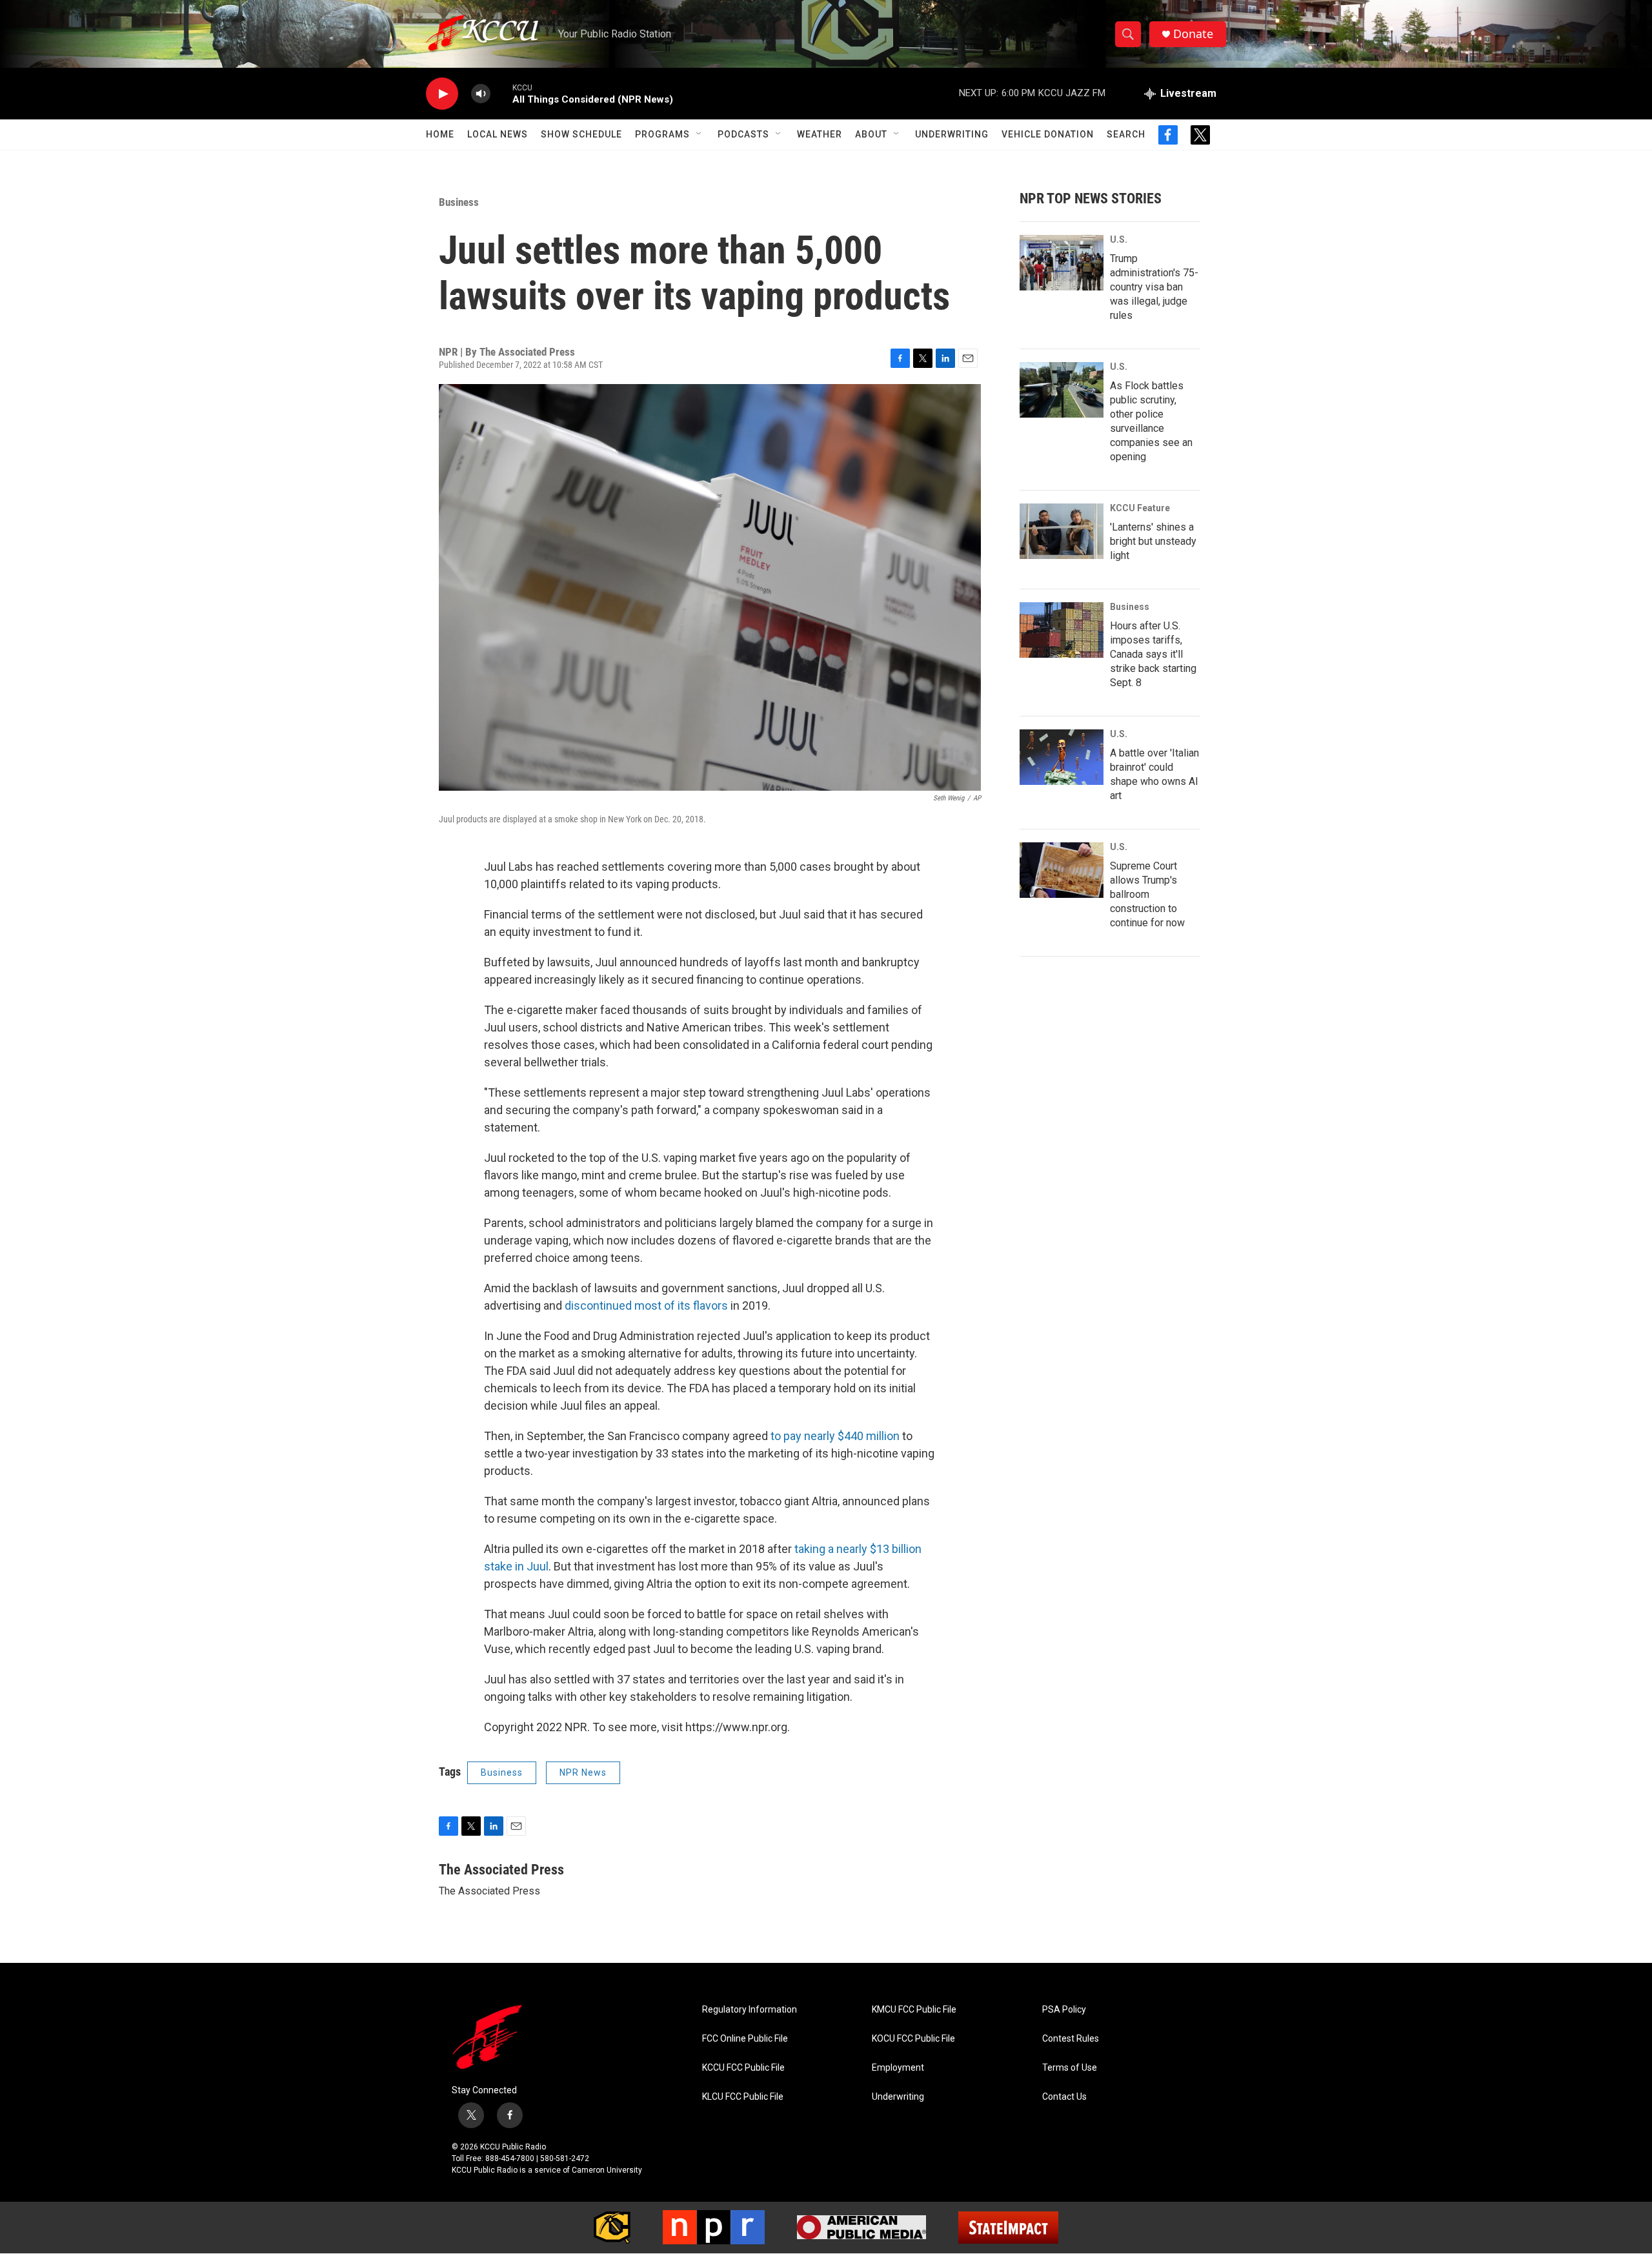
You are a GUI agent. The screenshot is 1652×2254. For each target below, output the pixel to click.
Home (440, 134)
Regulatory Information (750, 2010)
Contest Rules (1071, 2039)
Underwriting (952, 134)
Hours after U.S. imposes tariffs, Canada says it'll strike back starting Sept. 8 (1153, 654)
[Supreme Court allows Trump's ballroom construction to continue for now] (1062, 870)
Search (1126, 134)
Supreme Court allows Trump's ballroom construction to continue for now (1147, 894)
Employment (898, 2068)
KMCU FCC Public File (914, 2010)
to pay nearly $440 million (835, 1436)
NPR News (583, 1772)
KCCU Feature (1140, 508)
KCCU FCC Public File (743, 2068)
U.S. (1119, 239)
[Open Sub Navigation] (700, 134)
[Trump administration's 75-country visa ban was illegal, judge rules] (1062, 263)
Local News (498, 134)
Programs (662, 134)
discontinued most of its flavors (646, 1305)
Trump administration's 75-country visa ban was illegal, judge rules (1154, 287)
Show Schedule (581, 134)
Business (459, 202)
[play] (442, 94)
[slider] (501, 93)
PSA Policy (1064, 2010)
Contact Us (1064, 2097)
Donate (1193, 34)
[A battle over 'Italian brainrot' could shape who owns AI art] (1062, 757)
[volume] (481, 94)
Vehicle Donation (1048, 134)
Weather (820, 134)
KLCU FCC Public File (743, 2097)
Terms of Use (1070, 2068)
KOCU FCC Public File (913, 2039)
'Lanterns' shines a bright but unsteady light (1153, 541)
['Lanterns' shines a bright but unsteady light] (1062, 531)
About (871, 134)
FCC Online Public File (745, 2039)
